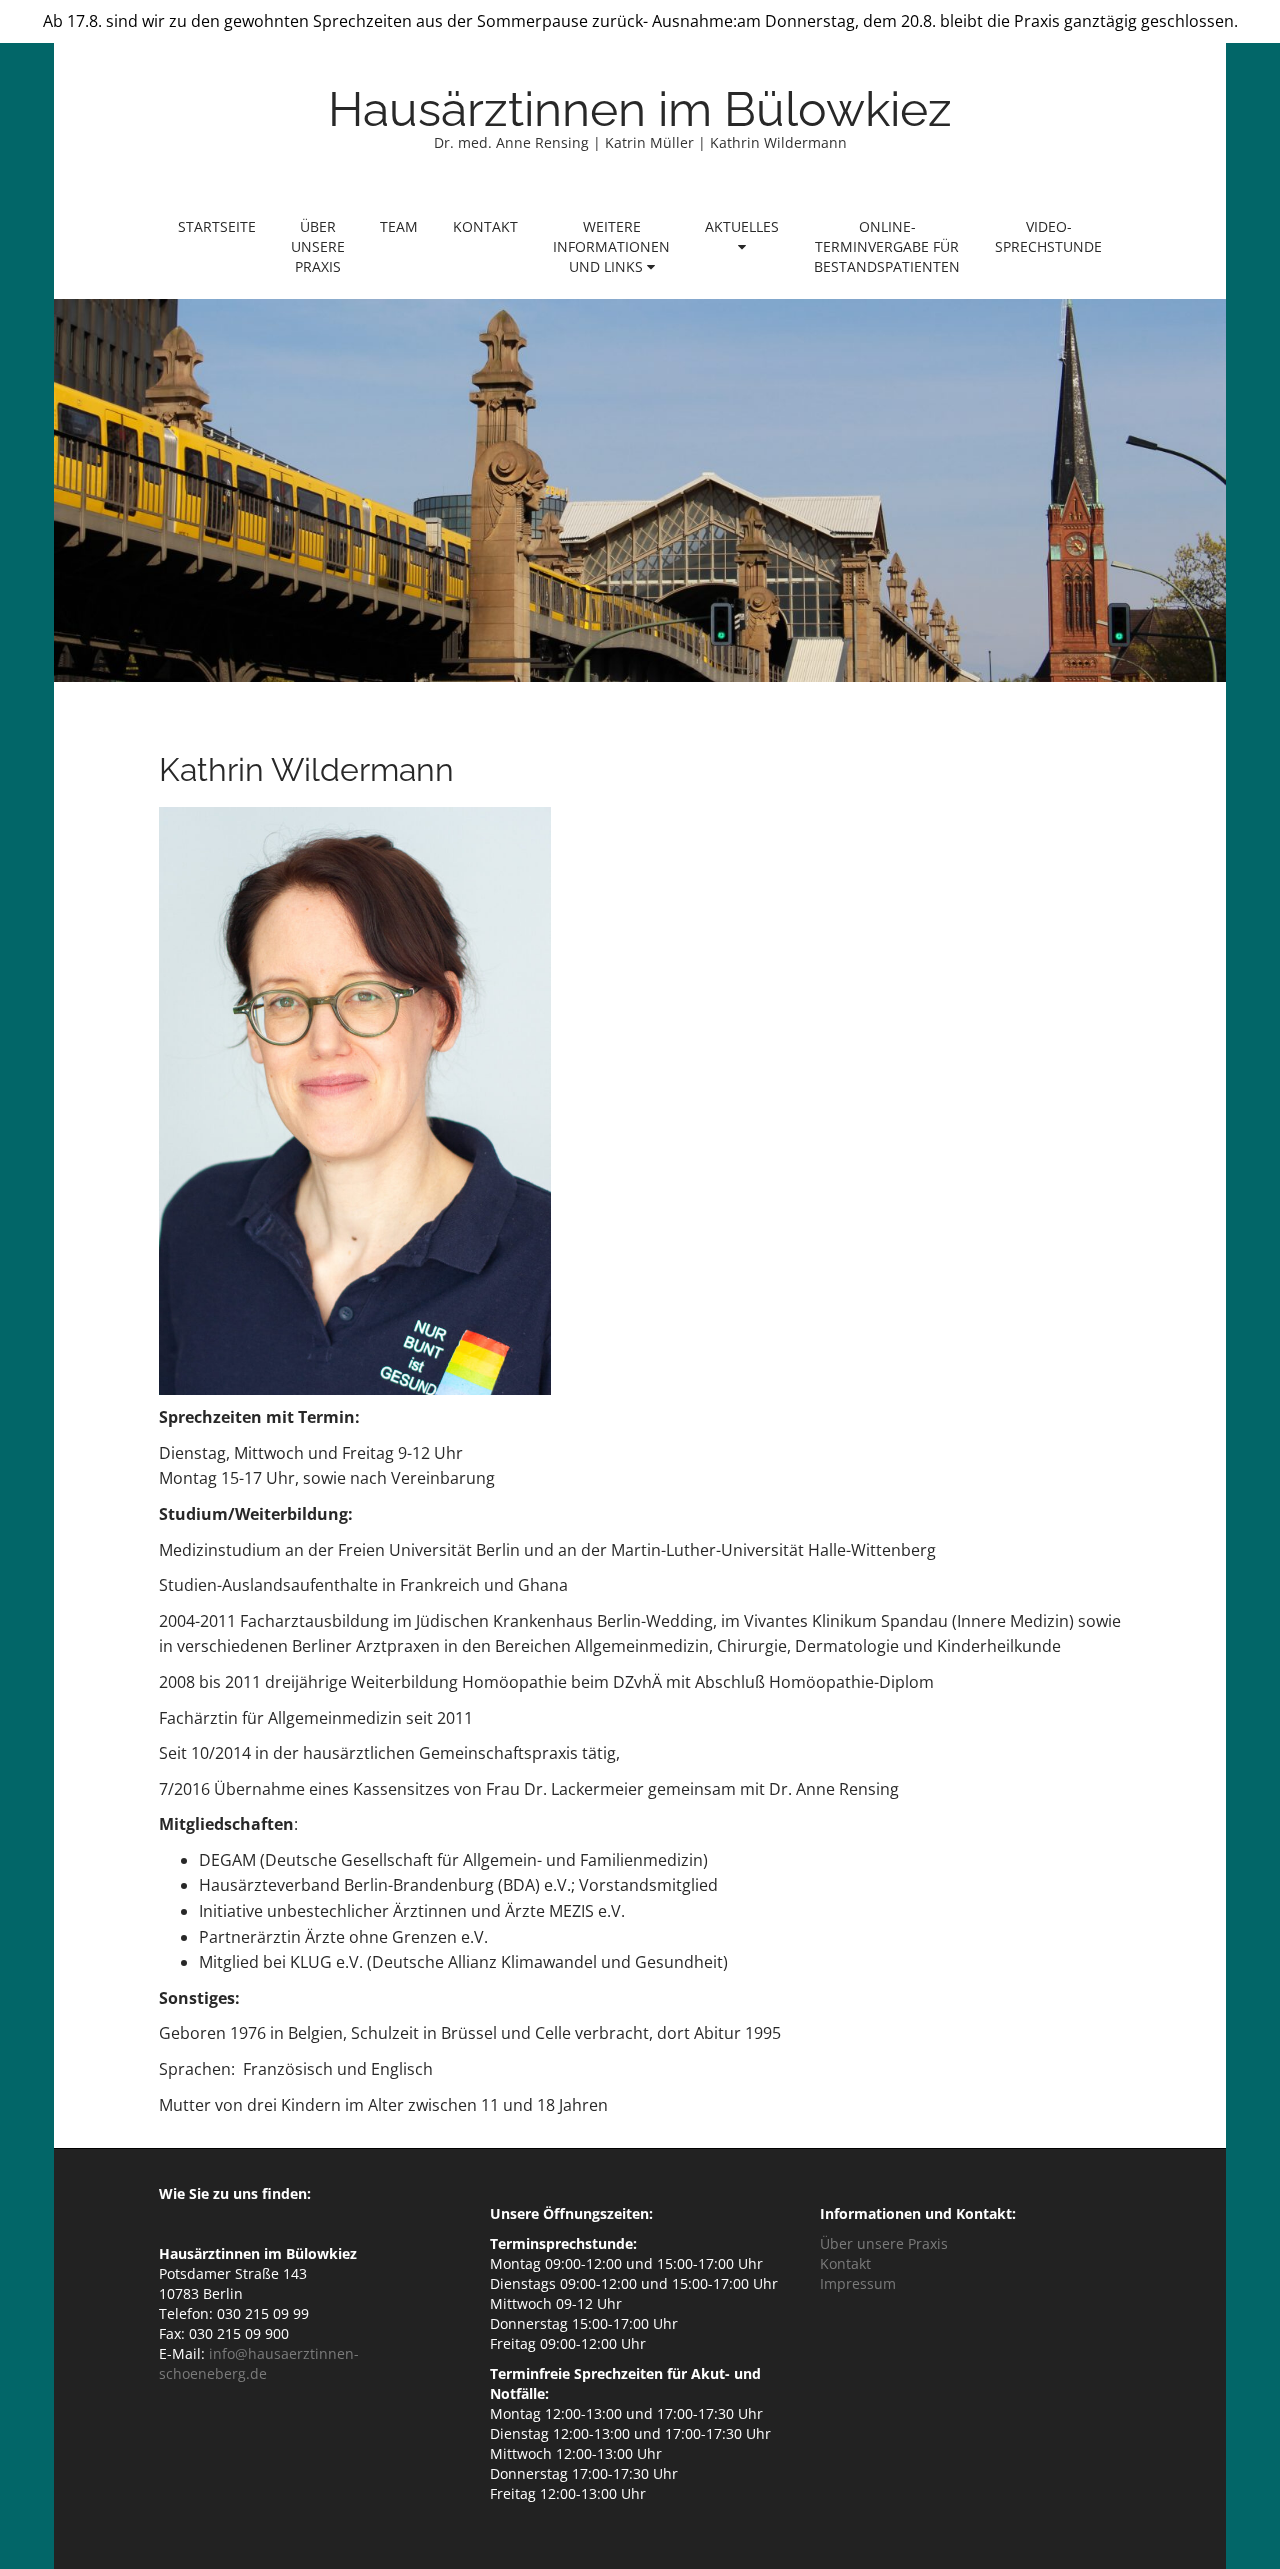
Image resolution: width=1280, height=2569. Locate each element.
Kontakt (485, 226)
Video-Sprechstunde (1048, 236)
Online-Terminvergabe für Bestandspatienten (887, 246)
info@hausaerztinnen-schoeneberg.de (259, 2363)
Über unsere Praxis (318, 246)
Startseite (217, 226)
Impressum (858, 2283)
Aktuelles (742, 226)
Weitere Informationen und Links (611, 246)
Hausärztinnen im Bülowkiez (640, 109)
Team (399, 226)
